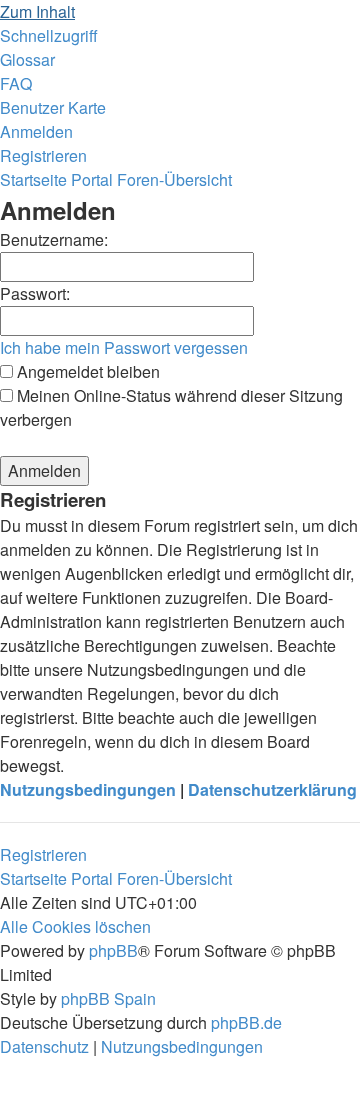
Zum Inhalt (37, 11)
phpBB (113, 950)
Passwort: (35, 293)
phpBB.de (246, 1022)
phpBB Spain (108, 998)
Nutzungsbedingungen (88, 789)
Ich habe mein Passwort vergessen (124, 347)
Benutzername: (54, 239)
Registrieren (43, 854)
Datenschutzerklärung (272, 789)
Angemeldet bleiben (86, 371)
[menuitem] (27, 59)
